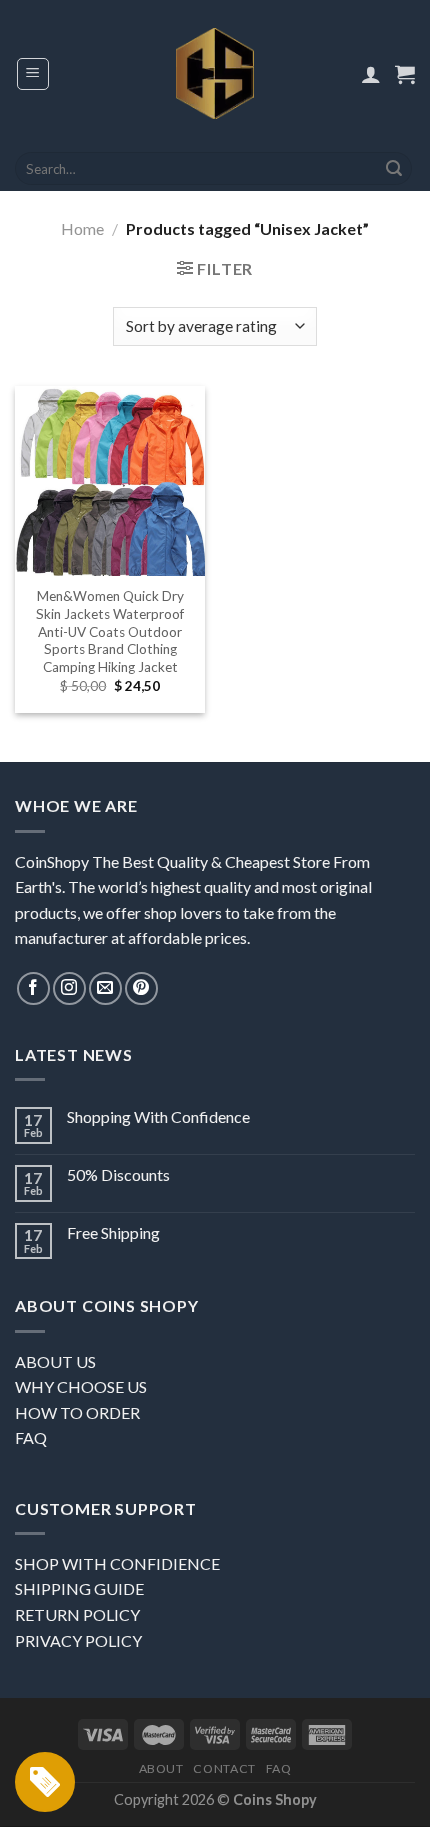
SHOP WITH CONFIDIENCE (117, 1563)
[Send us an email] (105, 988)
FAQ (31, 1437)
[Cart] (405, 74)
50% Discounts (118, 1174)
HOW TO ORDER (77, 1412)
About (161, 1768)
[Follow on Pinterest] (141, 988)
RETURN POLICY (77, 1614)
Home (82, 228)
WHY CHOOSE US (81, 1386)
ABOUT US (55, 1361)
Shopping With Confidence (158, 1116)
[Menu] (33, 74)
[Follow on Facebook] (33, 988)
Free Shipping (113, 1232)
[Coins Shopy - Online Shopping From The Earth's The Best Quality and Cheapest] (215, 73)
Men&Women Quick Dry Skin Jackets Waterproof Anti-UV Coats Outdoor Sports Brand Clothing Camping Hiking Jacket (110, 631)
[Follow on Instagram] (69, 988)
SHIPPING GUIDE (79, 1588)
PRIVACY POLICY (78, 1640)
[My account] (371, 74)
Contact (224, 1768)
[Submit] (394, 169)
